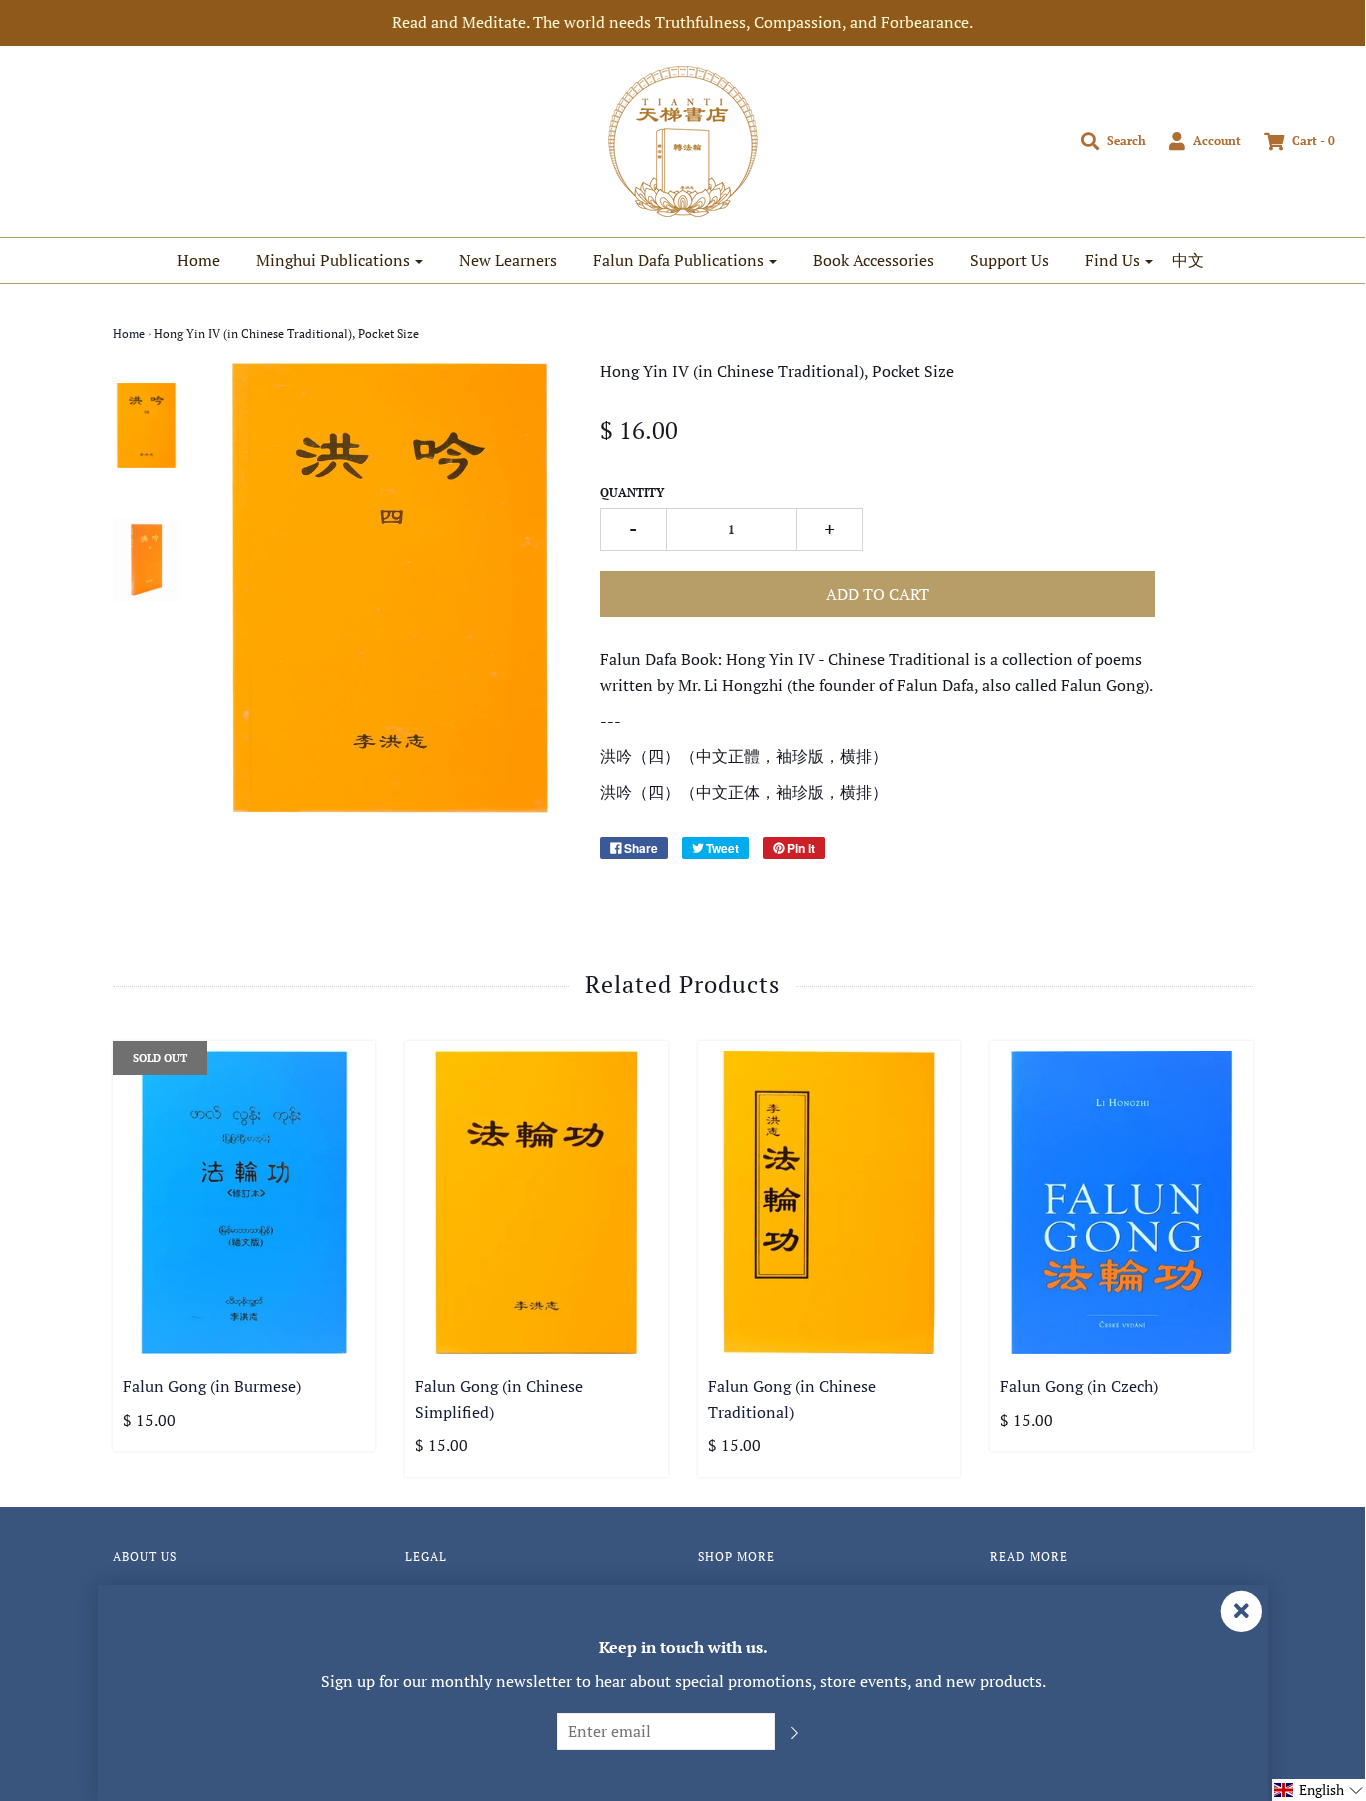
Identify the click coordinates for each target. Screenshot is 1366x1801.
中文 (1188, 260)
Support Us (1009, 260)
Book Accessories (873, 260)
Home (198, 260)
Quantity (632, 492)
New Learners (508, 260)
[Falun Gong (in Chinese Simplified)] (536, 1202)
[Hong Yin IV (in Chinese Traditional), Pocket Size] (147, 425)
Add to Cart (877, 594)
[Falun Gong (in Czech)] (1121, 1202)
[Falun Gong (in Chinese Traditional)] (829, 1202)
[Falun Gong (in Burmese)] (244, 1202)
